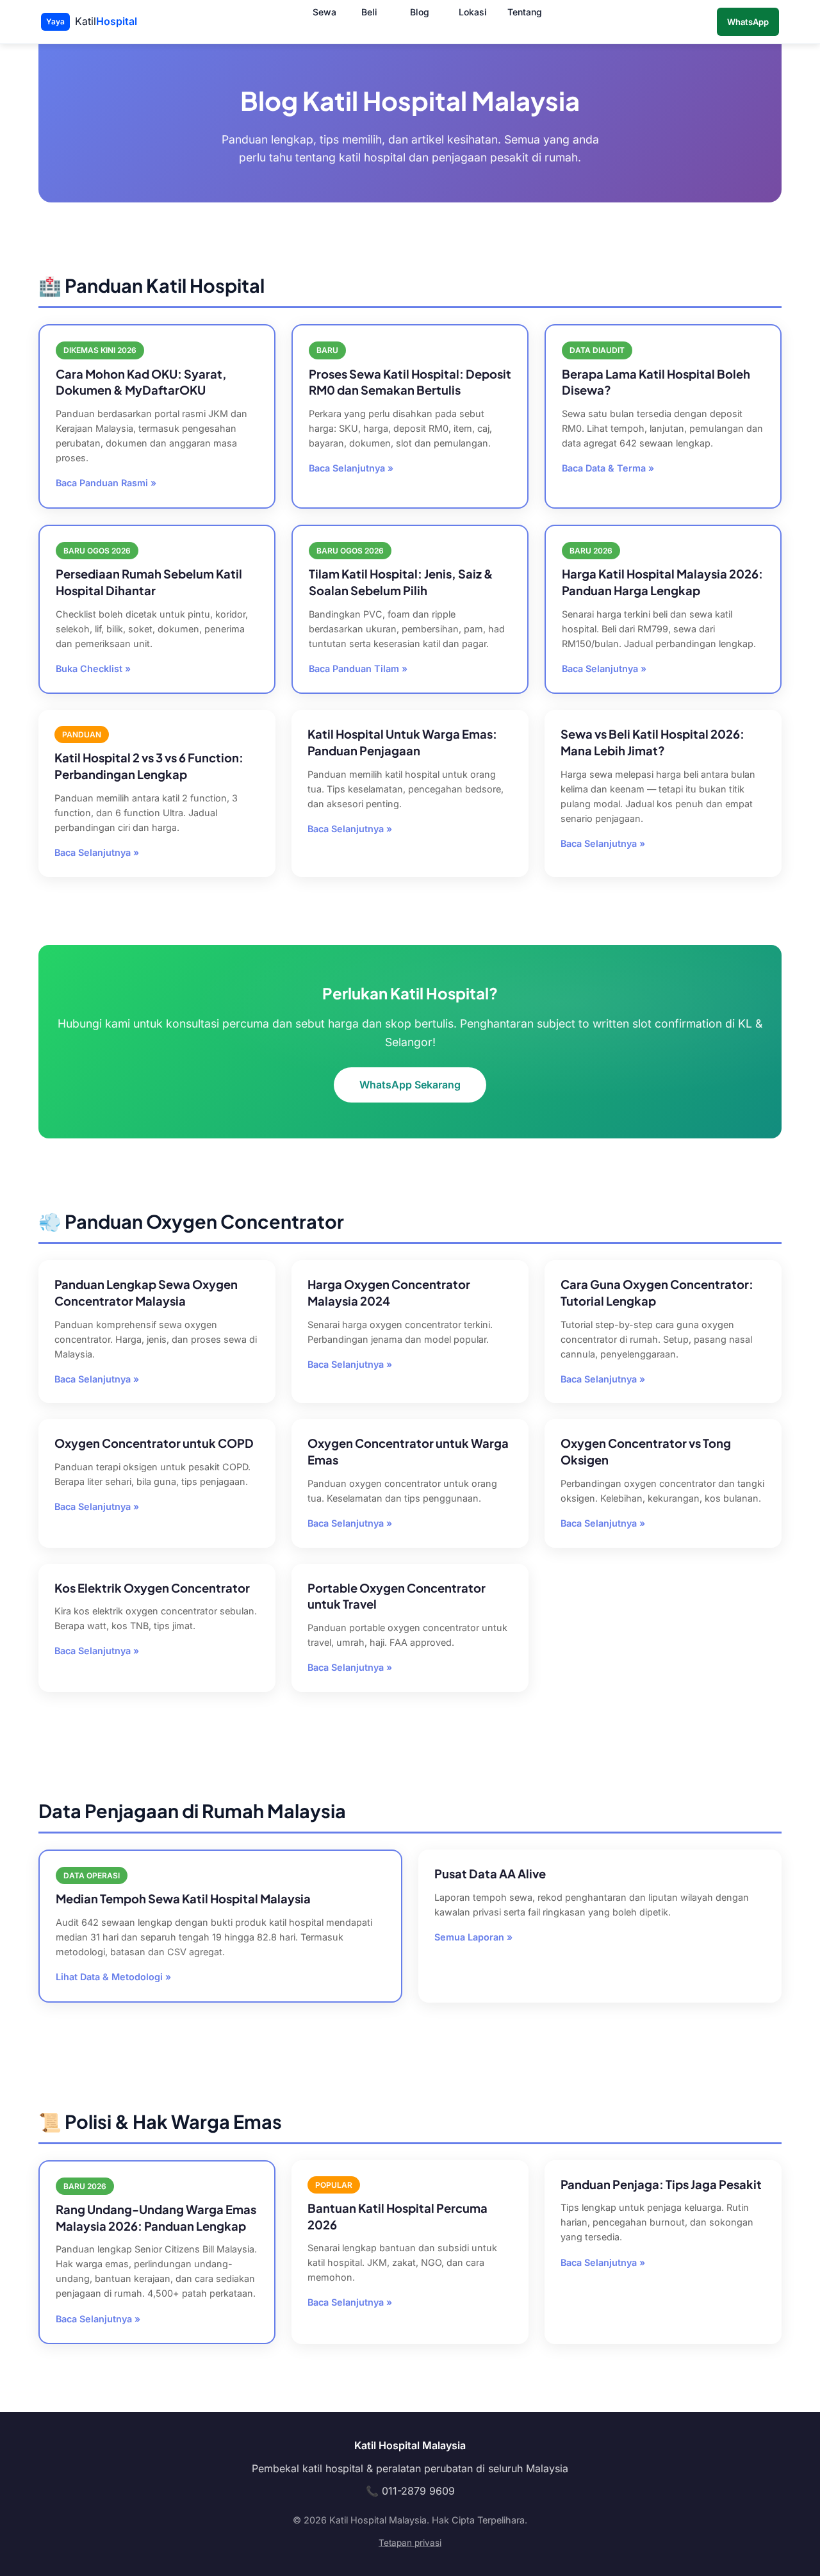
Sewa (324, 12)
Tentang (525, 12)
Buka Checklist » (93, 669)
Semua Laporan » (473, 1937)
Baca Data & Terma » (608, 468)
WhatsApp (748, 22)
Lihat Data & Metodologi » (113, 1977)
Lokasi (473, 12)
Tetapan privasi (410, 2543)
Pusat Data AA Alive (490, 1874)
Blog (420, 12)
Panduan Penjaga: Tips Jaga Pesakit (661, 2184)
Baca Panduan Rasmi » (106, 483)
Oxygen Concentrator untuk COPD (154, 1443)
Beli (369, 12)
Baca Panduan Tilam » (358, 669)
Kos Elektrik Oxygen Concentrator (152, 1588)
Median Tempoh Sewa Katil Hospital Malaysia (183, 1899)
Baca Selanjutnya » (351, 468)
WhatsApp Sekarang (410, 1084)
